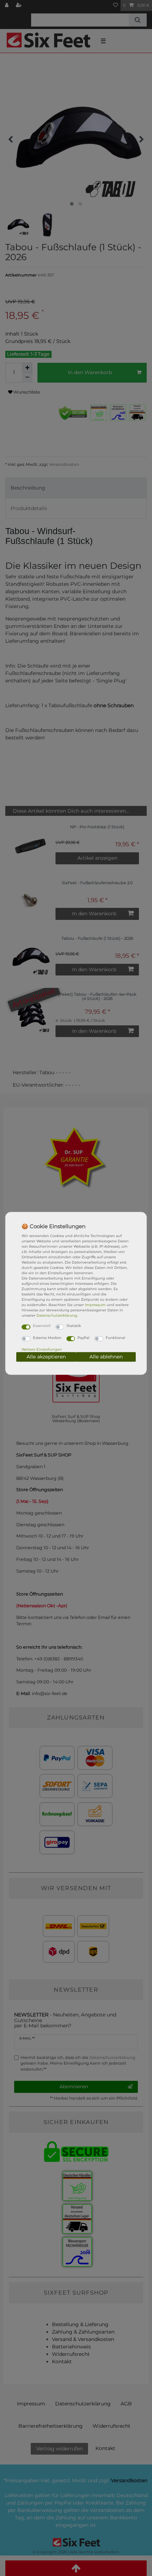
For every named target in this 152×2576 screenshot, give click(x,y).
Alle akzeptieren (46, 1357)
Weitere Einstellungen (42, 1349)
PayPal (83, 1338)
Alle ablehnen (106, 1357)
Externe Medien (47, 1338)
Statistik (74, 1326)
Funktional (115, 1338)
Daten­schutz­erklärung (57, 1315)
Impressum (95, 1305)
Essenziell (42, 1326)
